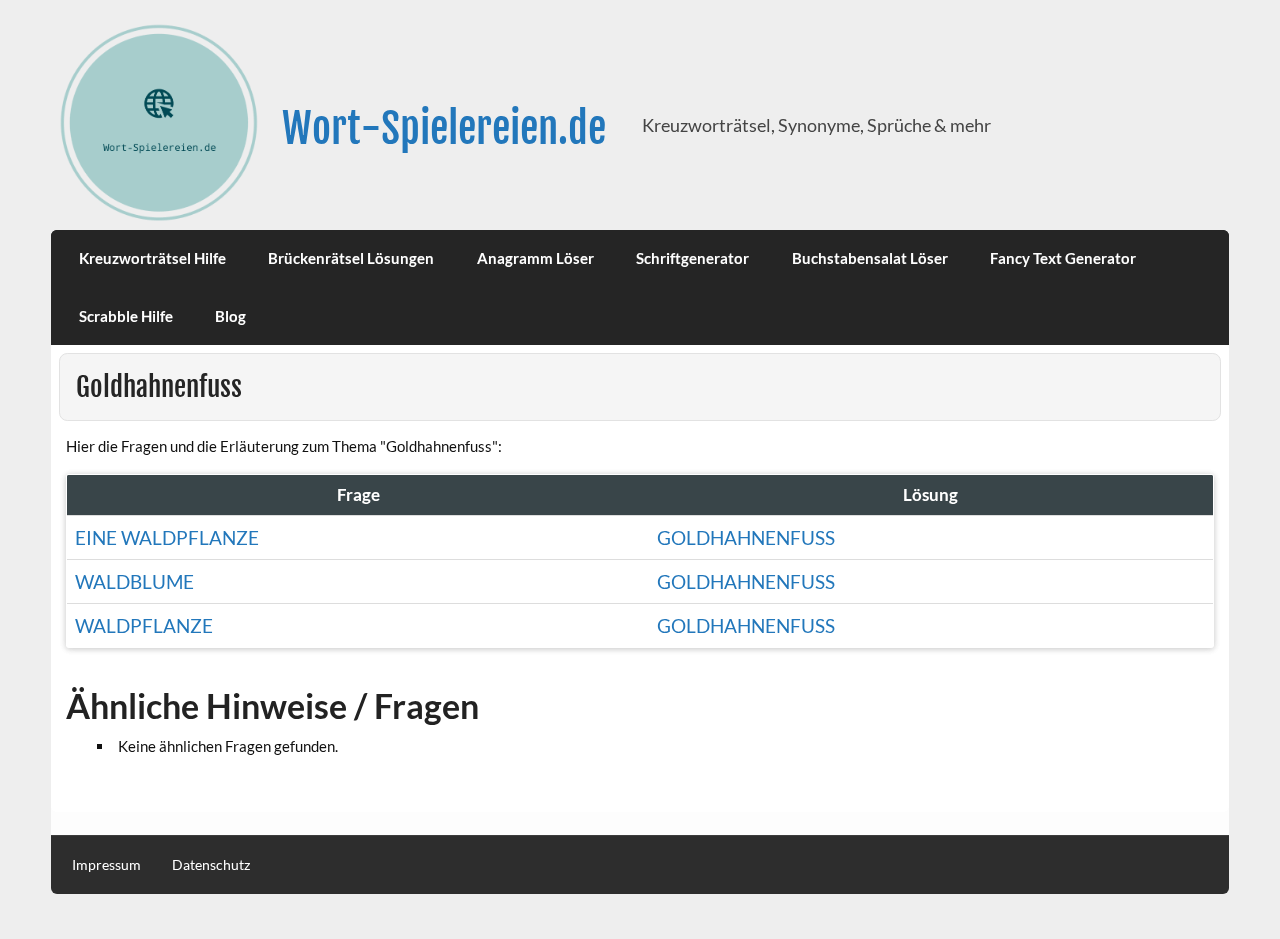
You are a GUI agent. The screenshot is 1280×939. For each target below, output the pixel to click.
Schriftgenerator (692, 258)
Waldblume (134, 581)
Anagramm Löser (535, 258)
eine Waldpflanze (167, 537)
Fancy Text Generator (1063, 258)
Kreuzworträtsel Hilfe (152, 258)
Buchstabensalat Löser (870, 258)
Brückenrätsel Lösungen (351, 258)
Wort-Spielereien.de (444, 128)
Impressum (106, 865)
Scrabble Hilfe (126, 316)
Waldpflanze (144, 625)
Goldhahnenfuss (746, 537)
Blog (230, 316)
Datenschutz (211, 865)
